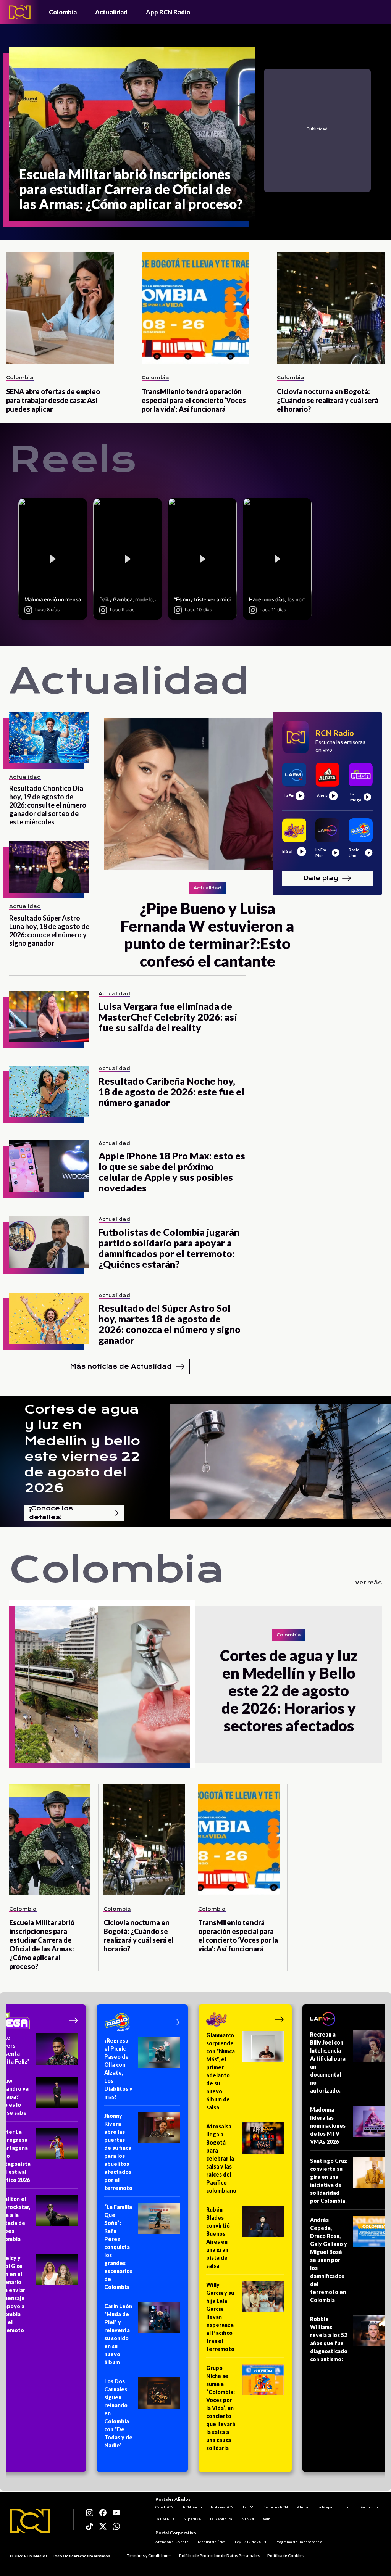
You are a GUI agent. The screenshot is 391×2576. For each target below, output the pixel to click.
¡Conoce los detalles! (51, 1513)
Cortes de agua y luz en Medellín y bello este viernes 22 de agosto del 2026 (82, 1449)
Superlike (192, 2519)
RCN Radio (192, 2507)
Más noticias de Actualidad (121, 1366)
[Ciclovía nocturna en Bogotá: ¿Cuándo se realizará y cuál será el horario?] (331, 308)
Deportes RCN (275, 2507)
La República (221, 2519)
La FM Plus (165, 2519)
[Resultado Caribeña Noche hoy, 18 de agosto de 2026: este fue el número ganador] (49, 1091)
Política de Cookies (285, 2555)
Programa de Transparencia (299, 2542)
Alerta (303, 2507)
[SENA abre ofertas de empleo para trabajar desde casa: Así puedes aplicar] (60, 308)
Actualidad (111, 12)
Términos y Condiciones (149, 2555)
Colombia (63, 12)
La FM (248, 2507)
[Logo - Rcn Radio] (20, 12)
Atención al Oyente (172, 2542)
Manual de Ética (212, 2542)
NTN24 (248, 2519)
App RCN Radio (168, 12)
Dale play (321, 878)
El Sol (346, 2507)
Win (267, 2519)
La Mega (325, 2507)
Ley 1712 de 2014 (250, 2542)
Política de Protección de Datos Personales (219, 2555)
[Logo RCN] (30, 2521)
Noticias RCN (222, 2507)
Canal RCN (165, 2507)
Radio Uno (369, 2507)
